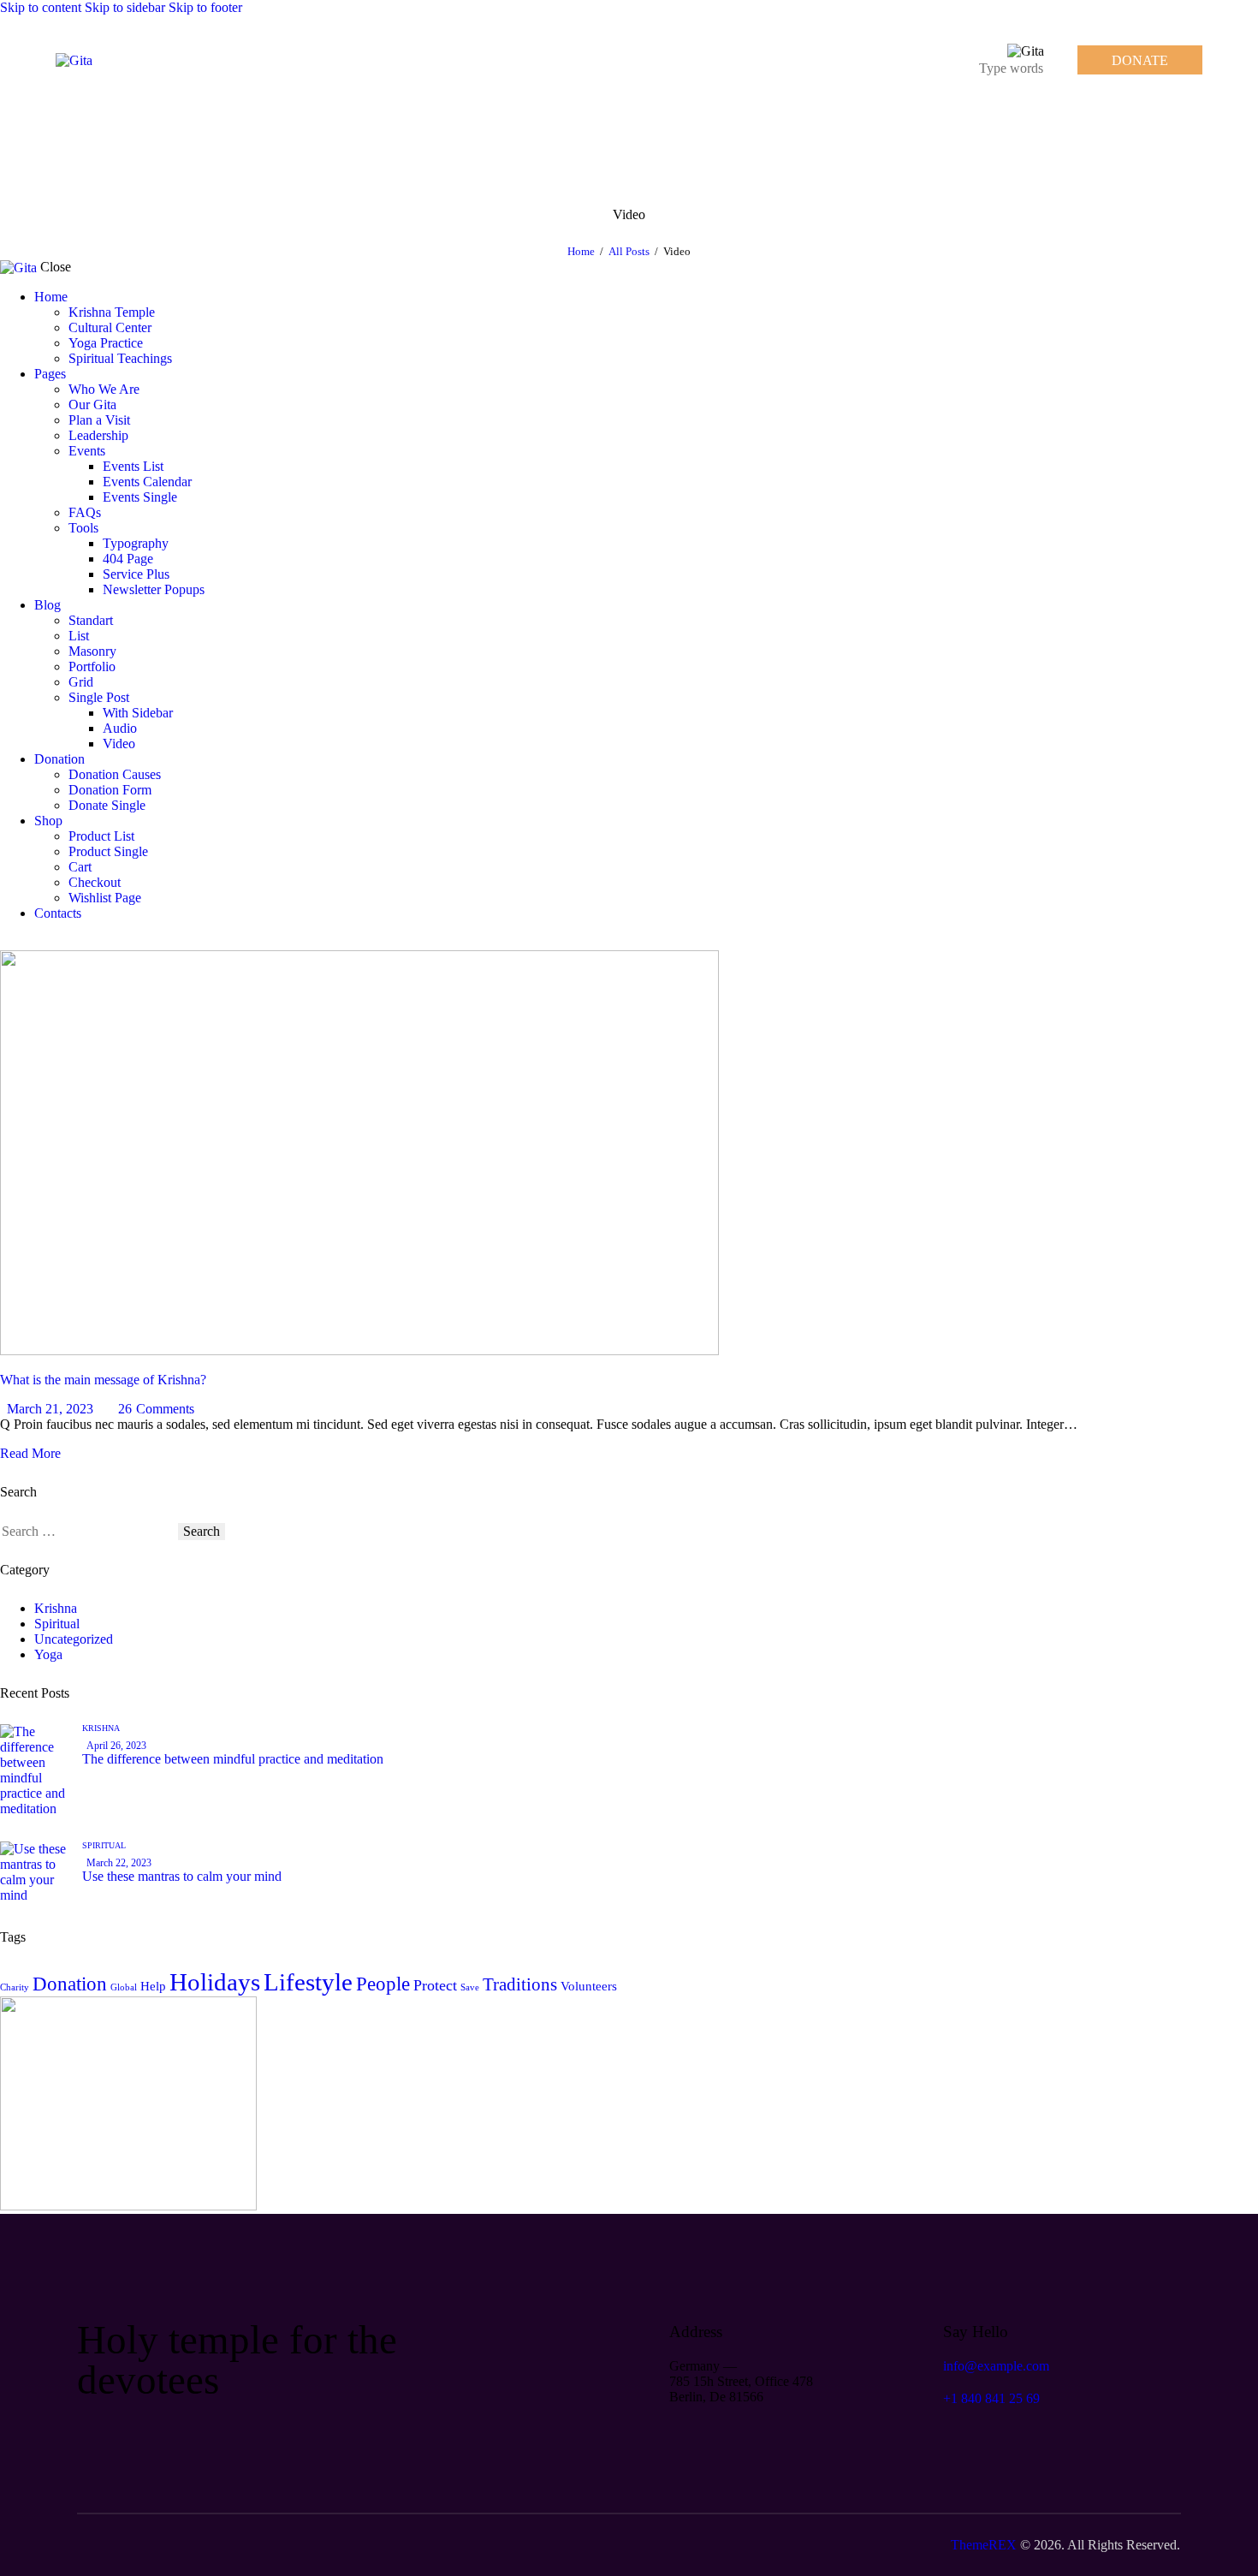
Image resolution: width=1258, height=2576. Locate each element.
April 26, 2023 (116, 1746)
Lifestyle (308, 1982)
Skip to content (41, 7)
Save (470, 1987)
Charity (15, 1987)
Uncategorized (74, 1639)
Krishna (56, 1608)
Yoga (48, 1654)
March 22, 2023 (119, 1863)
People (383, 1984)
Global (124, 1987)
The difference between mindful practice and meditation (233, 1759)
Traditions (520, 1984)
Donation (70, 1984)
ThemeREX (984, 2545)
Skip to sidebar (125, 7)
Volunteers (589, 1986)
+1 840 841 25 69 (991, 2398)
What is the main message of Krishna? (103, 1380)
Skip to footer (205, 7)
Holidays (215, 1982)
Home (581, 251)
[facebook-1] (9, 942)
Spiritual (57, 1624)
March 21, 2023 (50, 1409)
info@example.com (996, 2366)
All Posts (629, 251)
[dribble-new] (48, 942)
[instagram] (67, 942)
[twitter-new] (28, 942)
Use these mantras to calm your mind (182, 1876)
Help (153, 1986)
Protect (435, 1985)
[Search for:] (89, 1531)
